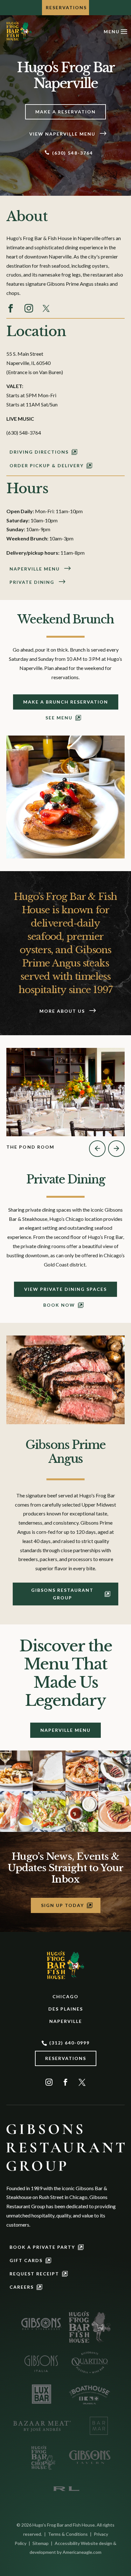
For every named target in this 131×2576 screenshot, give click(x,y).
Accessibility (67, 2543)
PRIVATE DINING (32, 582)
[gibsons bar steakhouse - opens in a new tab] (41, 2324)
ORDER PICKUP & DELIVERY (47, 465)
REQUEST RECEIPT (34, 2274)
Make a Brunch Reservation (66, 702)
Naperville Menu (65, 1730)
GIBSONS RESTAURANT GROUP (62, 1594)
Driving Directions (39, 452)
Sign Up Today (62, 1905)
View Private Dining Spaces (65, 1289)
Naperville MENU (35, 569)
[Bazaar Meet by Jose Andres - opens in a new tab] (41, 2426)
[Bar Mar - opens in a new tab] (99, 2426)
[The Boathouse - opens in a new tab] (90, 2394)
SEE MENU (59, 718)
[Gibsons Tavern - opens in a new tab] (90, 2457)
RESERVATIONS (66, 7)
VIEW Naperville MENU (62, 134)
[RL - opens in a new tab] (65, 2489)
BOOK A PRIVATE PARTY (42, 2247)
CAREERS (22, 2287)
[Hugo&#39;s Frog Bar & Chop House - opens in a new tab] (41, 2457)
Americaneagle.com (82, 2552)
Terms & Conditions (68, 2534)
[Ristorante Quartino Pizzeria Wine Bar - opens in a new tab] (90, 2362)
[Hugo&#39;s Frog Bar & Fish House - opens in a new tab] (90, 2327)
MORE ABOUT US (62, 1011)
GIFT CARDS (26, 2260)
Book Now (59, 1305)
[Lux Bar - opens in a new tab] (41, 2394)
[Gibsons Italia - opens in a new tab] (41, 2362)
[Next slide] (116, 1149)
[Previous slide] (97, 1149)
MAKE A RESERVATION (65, 112)
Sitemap (41, 2543)
